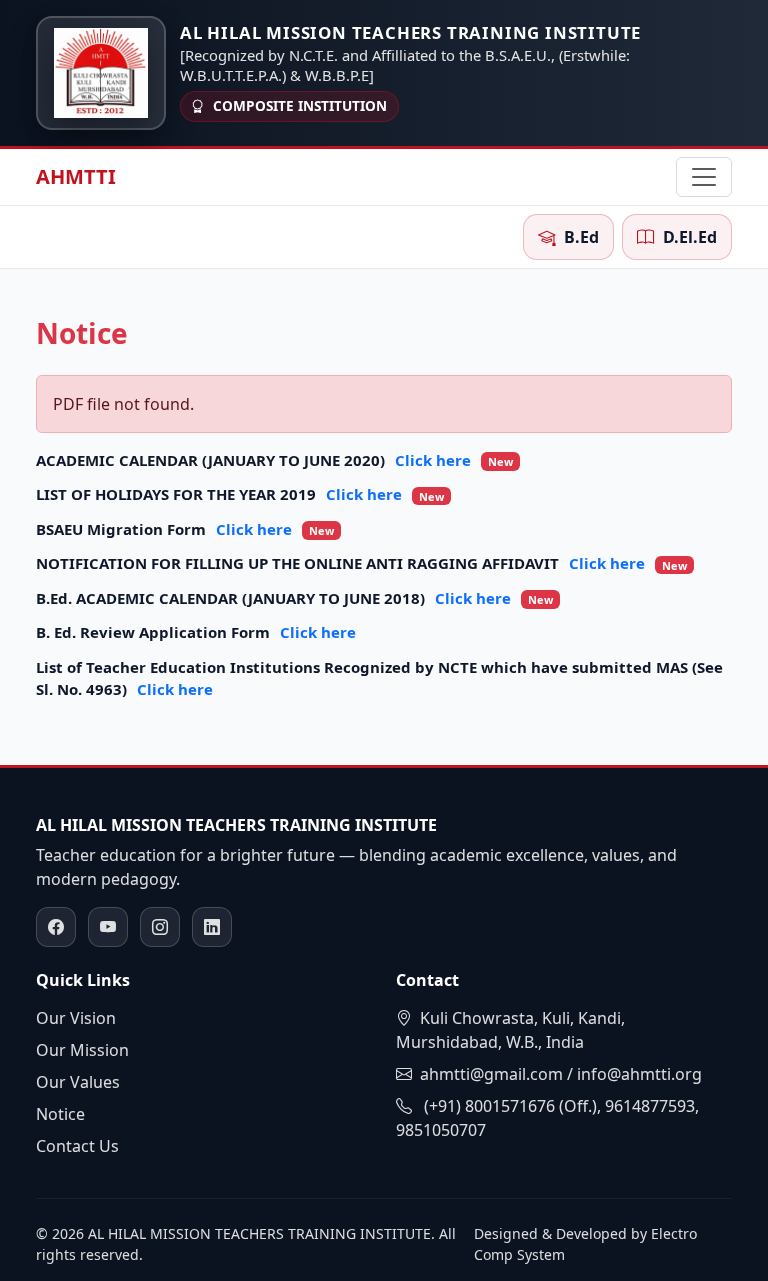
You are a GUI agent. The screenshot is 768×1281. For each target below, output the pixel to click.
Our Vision (76, 1018)
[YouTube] (108, 927)
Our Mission (82, 1050)
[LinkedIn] (212, 927)
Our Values (78, 1082)
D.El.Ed (690, 237)
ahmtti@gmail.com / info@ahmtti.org (561, 1074)
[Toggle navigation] (704, 177)
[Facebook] (56, 927)
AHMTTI (76, 176)
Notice (60, 1114)
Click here (454, 460)
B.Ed (581, 237)
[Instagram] (160, 927)
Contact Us (77, 1146)
